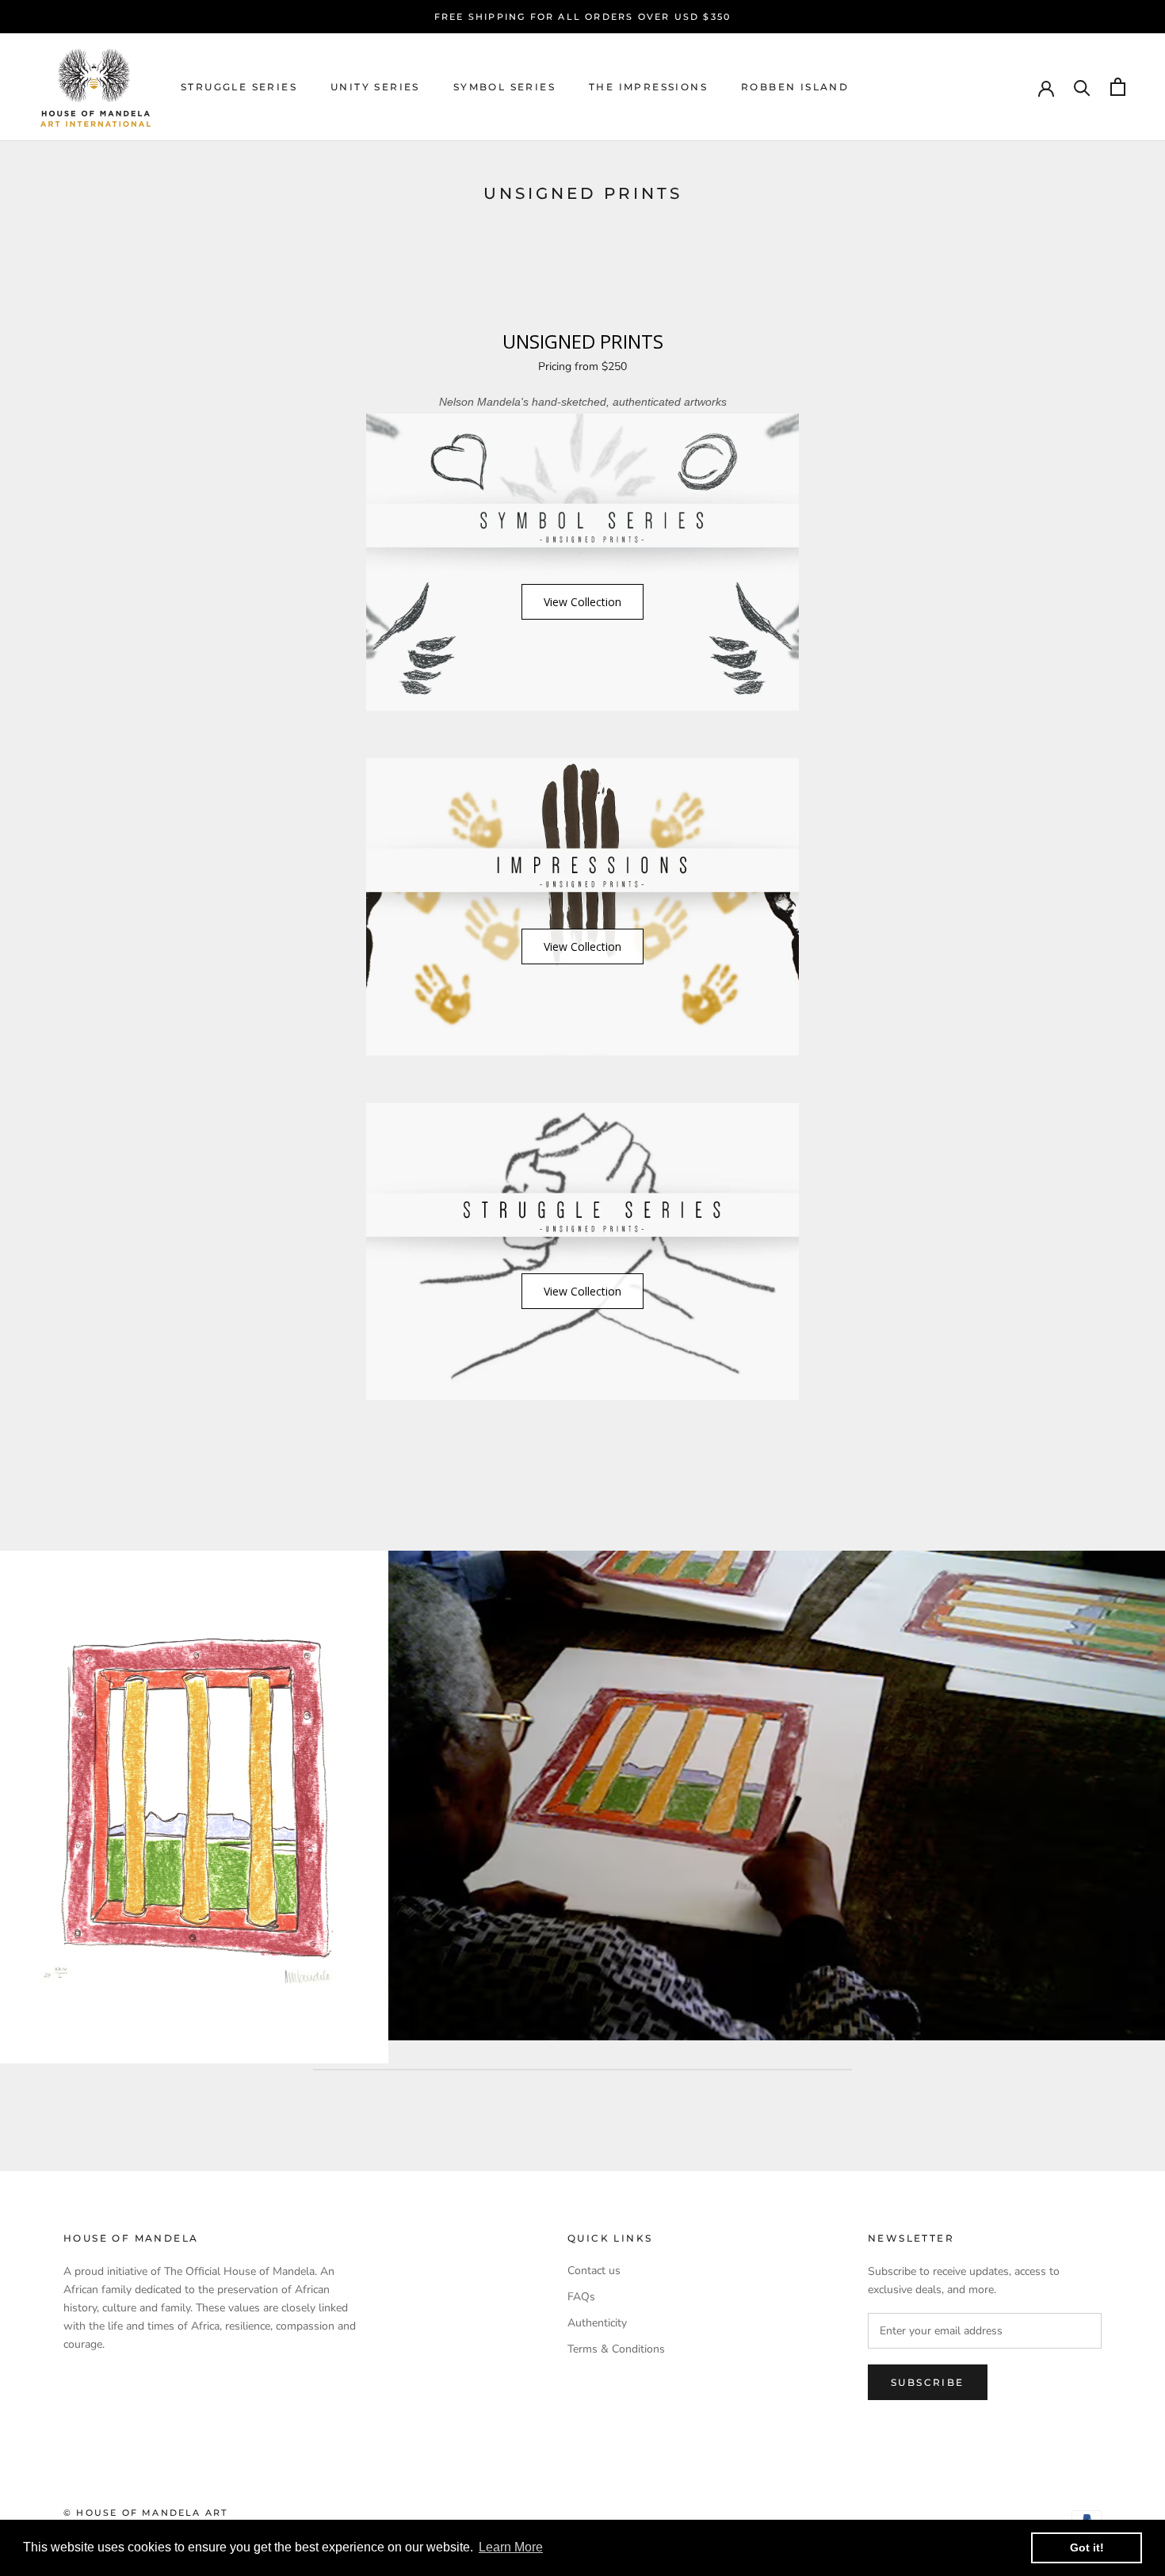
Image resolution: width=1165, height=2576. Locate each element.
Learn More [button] (511, 2547)
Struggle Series (239, 87)
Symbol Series (504, 87)
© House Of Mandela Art (145, 2513)
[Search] (1082, 87)
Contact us (594, 2271)
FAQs (581, 2297)
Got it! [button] (1087, 2547)
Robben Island (795, 87)
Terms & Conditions (616, 2349)
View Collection (582, 602)
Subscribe (928, 2382)
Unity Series (375, 87)
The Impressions (648, 87)
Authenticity (597, 2323)
